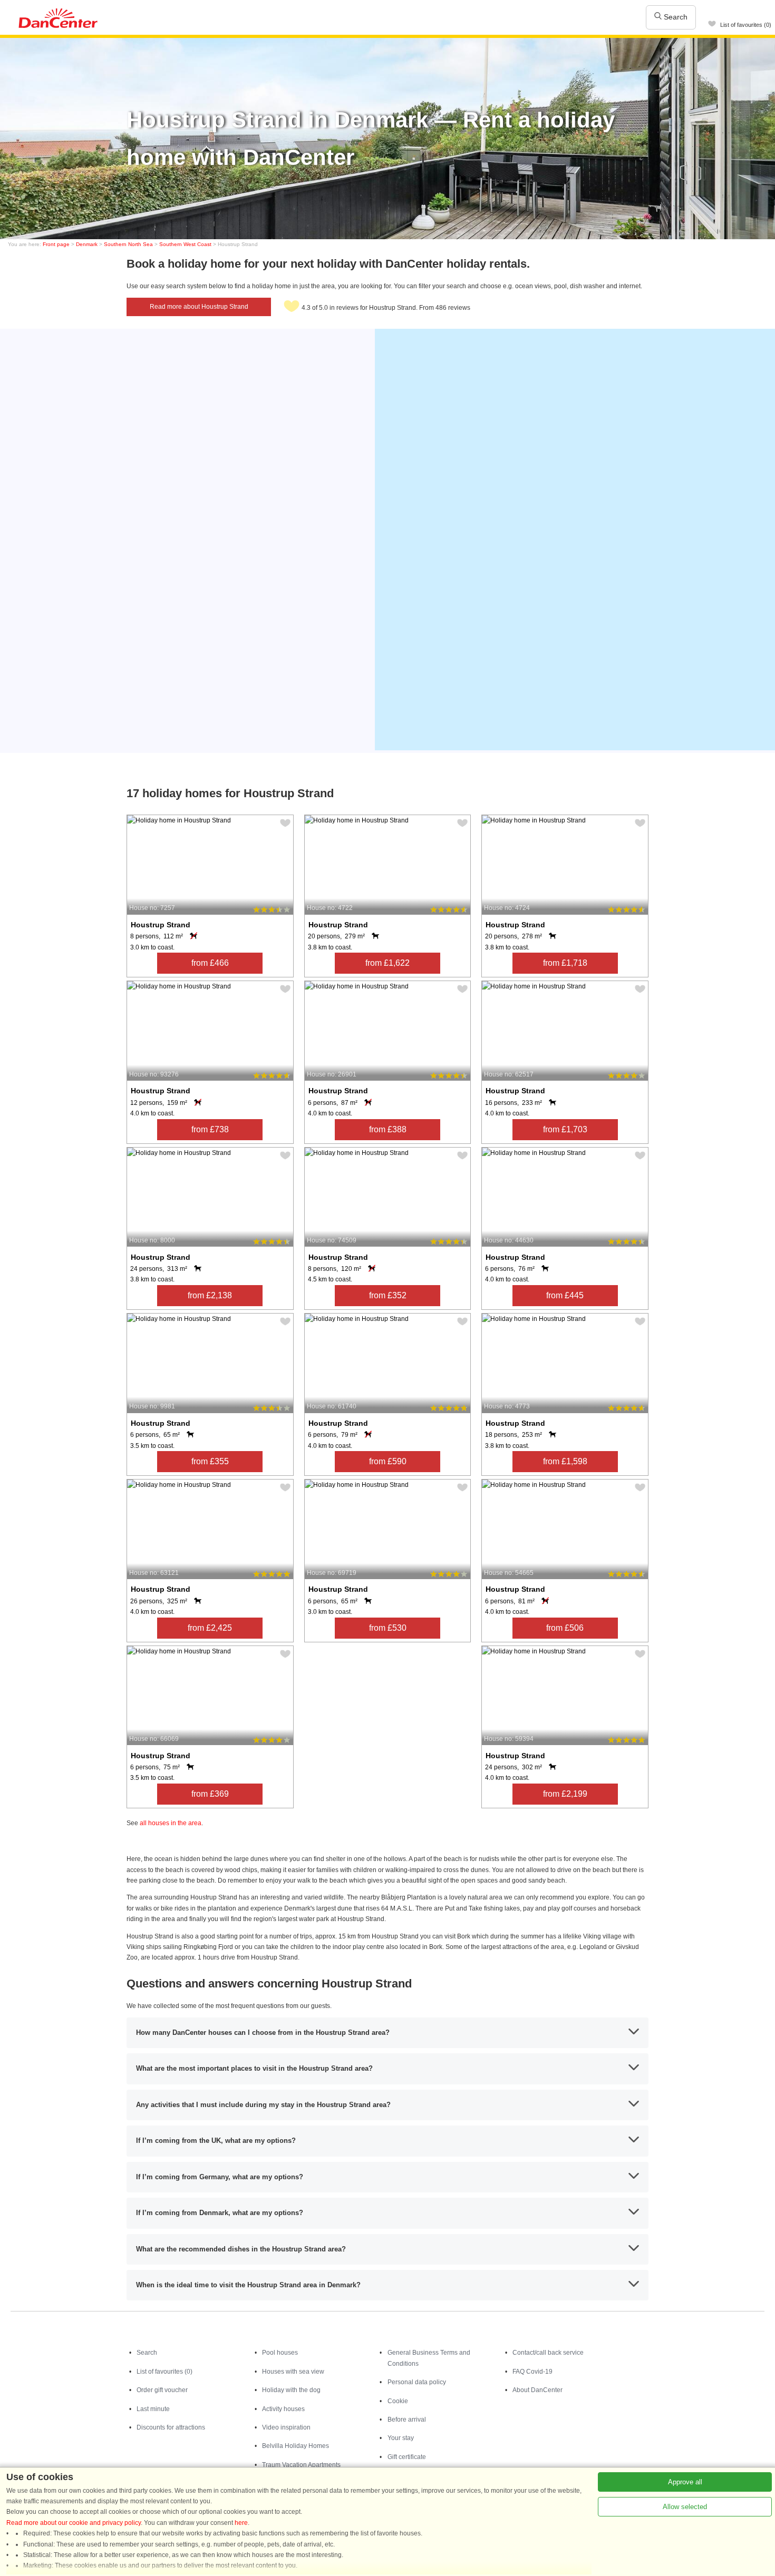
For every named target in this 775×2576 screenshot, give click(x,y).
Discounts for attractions (171, 2427)
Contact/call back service (548, 2353)
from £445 (565, 1295)
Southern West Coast (185, 244)
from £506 (565, 1628)
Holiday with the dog (291, 2390)
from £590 (388, 1461)
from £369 (210, 1794)
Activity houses (283, 2409)
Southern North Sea (128, 244)
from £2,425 (210, 1628)
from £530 (388, 1628)
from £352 (388, 1295)
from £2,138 (210, 1295)
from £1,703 (565, 1129)
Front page (56, 244)
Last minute (153, 2409)
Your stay (401, 2438)
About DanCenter (537, 2390)
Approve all (685, 2482)
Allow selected (685, 2507)
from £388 (388, 1129)
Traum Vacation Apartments (301, 2465)
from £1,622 (387, 963)
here (241, 2523)
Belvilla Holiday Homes (296, 2446)
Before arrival (407, 2420)
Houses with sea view (293, 2372)
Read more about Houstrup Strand (199, 307)
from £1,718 (565, 963)
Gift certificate (407, 2457)
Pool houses (280, 2353)
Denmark (87, 244)
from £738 (210, 1129)
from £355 (210, 1461)
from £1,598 (565, 1461)
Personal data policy (417, 2382)
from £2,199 (565, 1794)
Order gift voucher (162, 2390)
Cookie (398, 2401)
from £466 (210, 963)
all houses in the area (171, 1823)
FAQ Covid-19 (532, 2372)
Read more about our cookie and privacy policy (74, 2523)
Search (675, 17)
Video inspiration (286, 2427)
